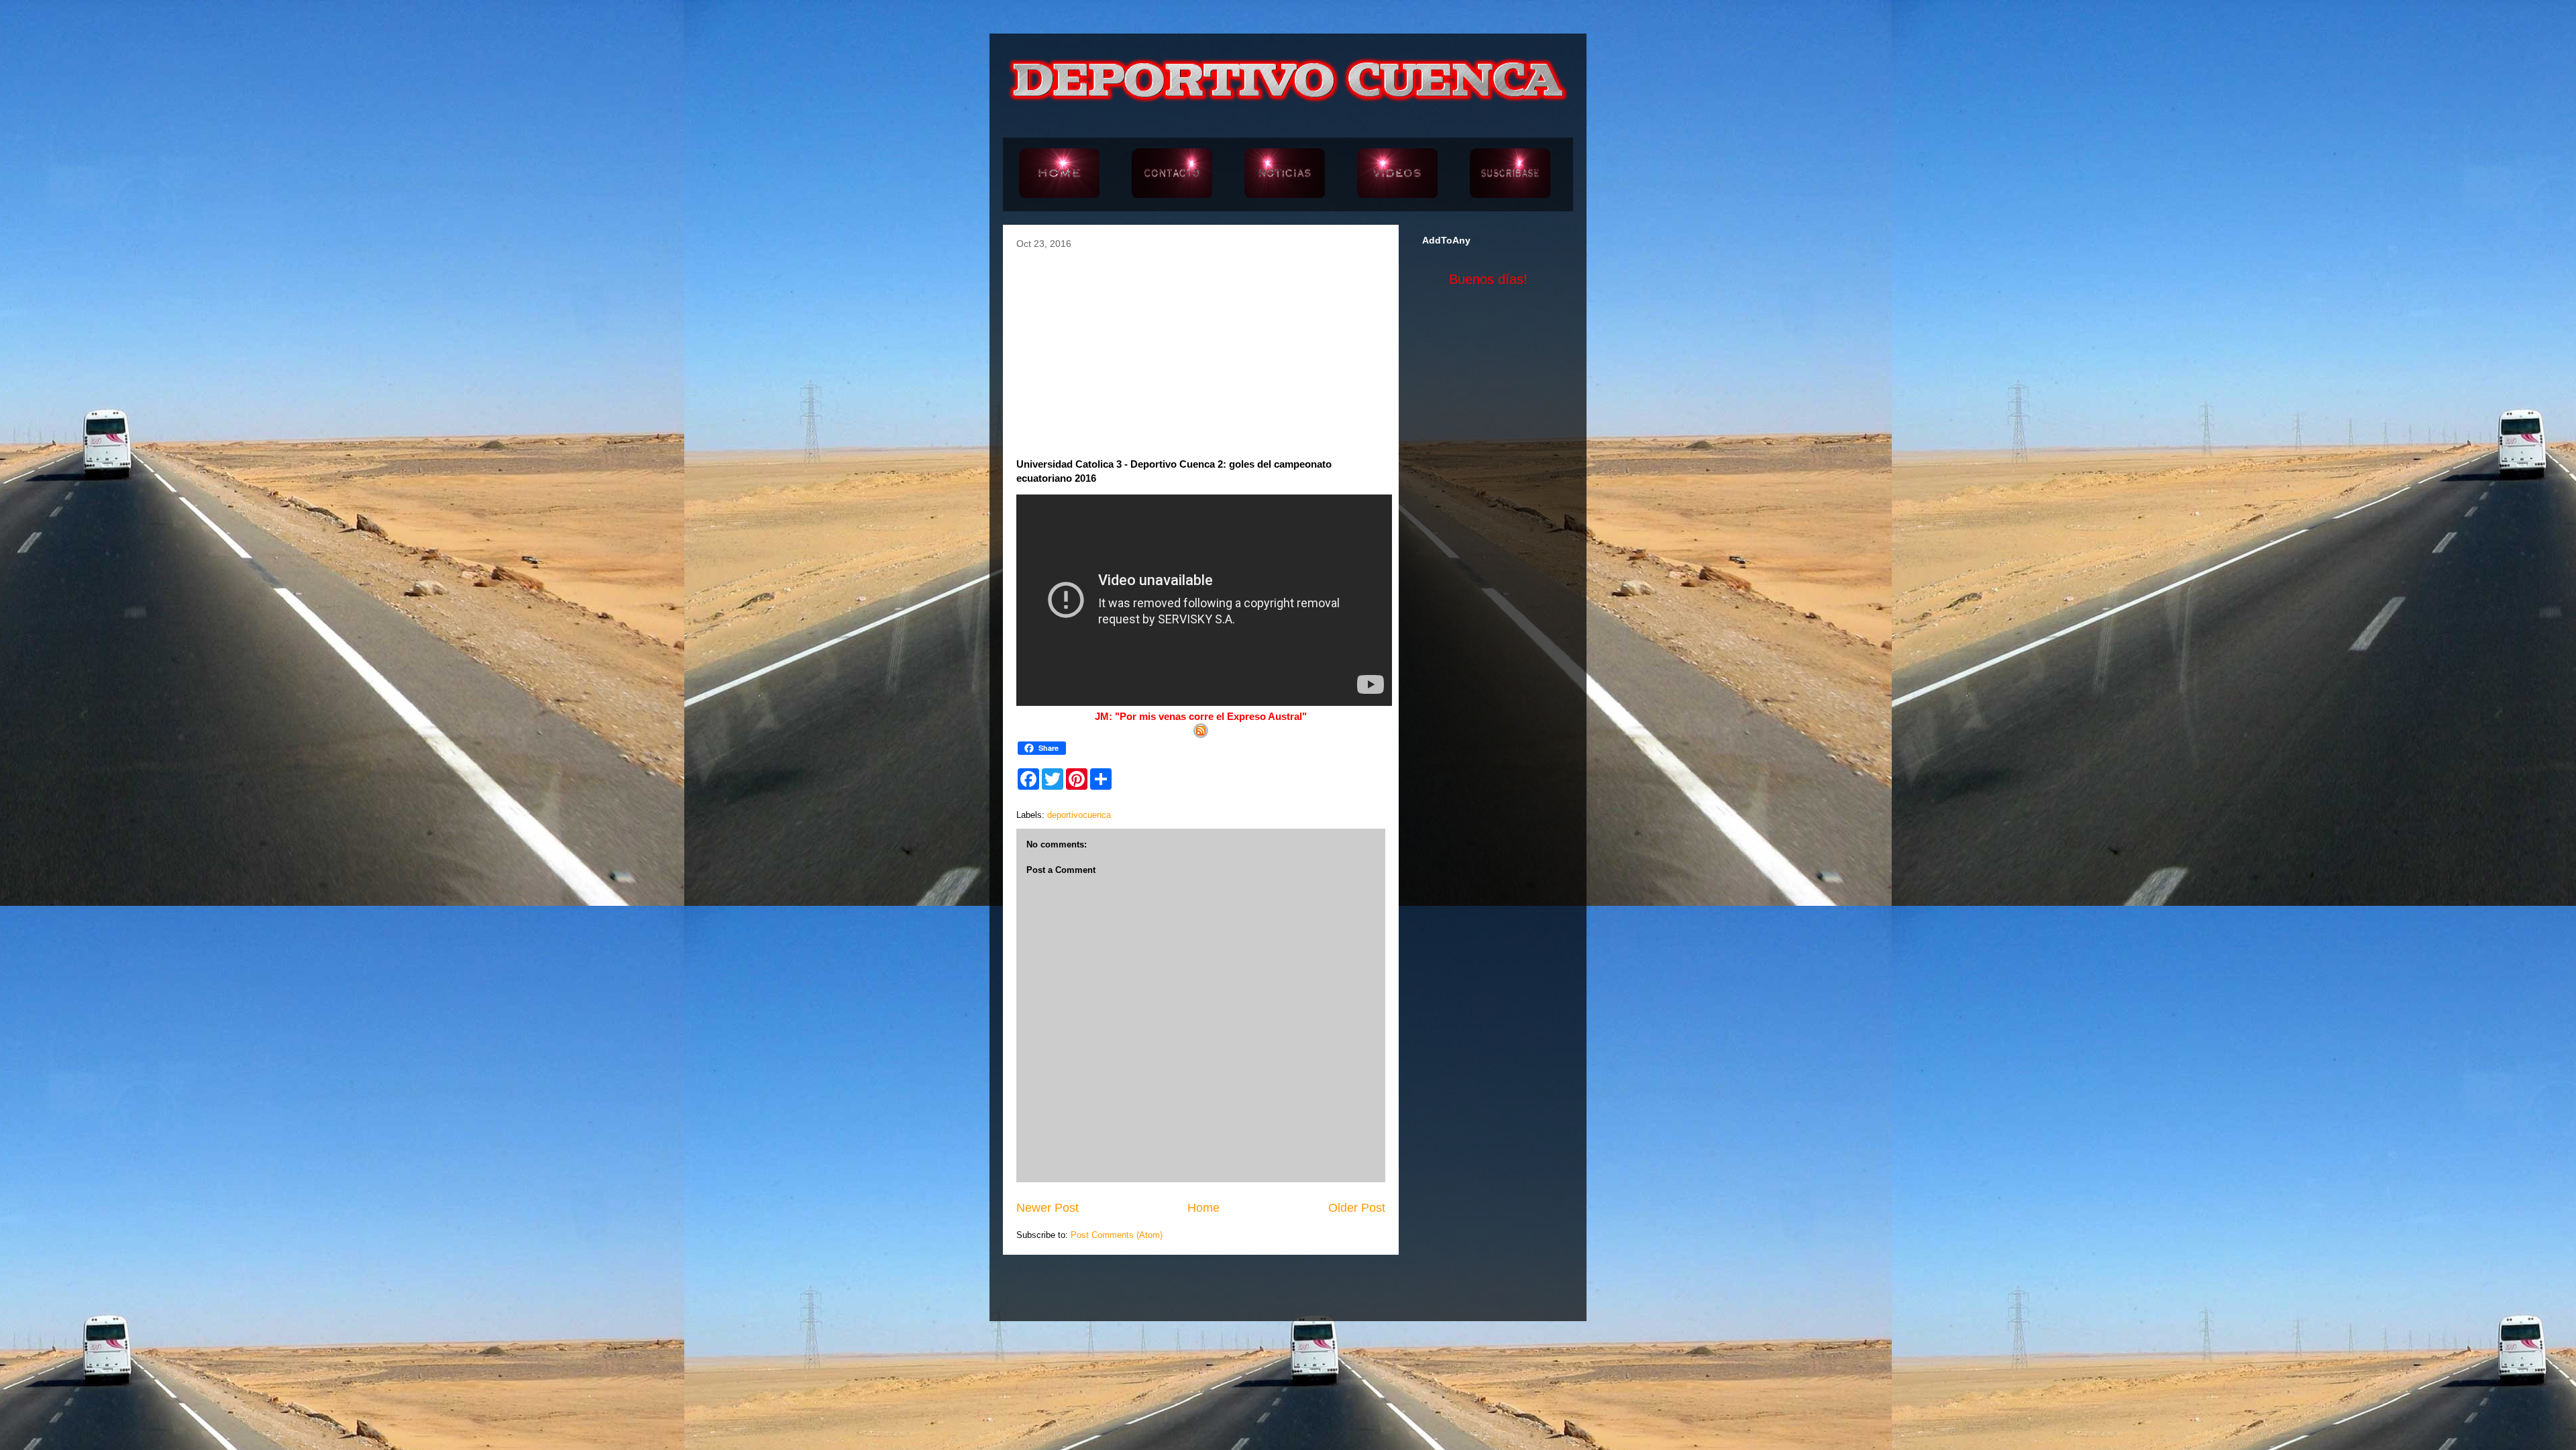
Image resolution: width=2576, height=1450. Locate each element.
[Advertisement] (1201, 350)
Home (1203, 1208)
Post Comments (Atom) (1117, 1235)
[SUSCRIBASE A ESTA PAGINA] (1510, 174)
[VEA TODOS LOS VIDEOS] (1397, 174)
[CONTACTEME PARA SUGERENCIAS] (1172, 174)
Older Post (1357, 1208)
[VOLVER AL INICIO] (1059, 174)
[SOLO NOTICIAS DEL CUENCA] (1285, 174)
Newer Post (1048, 1208)
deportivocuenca (1079, 815)
